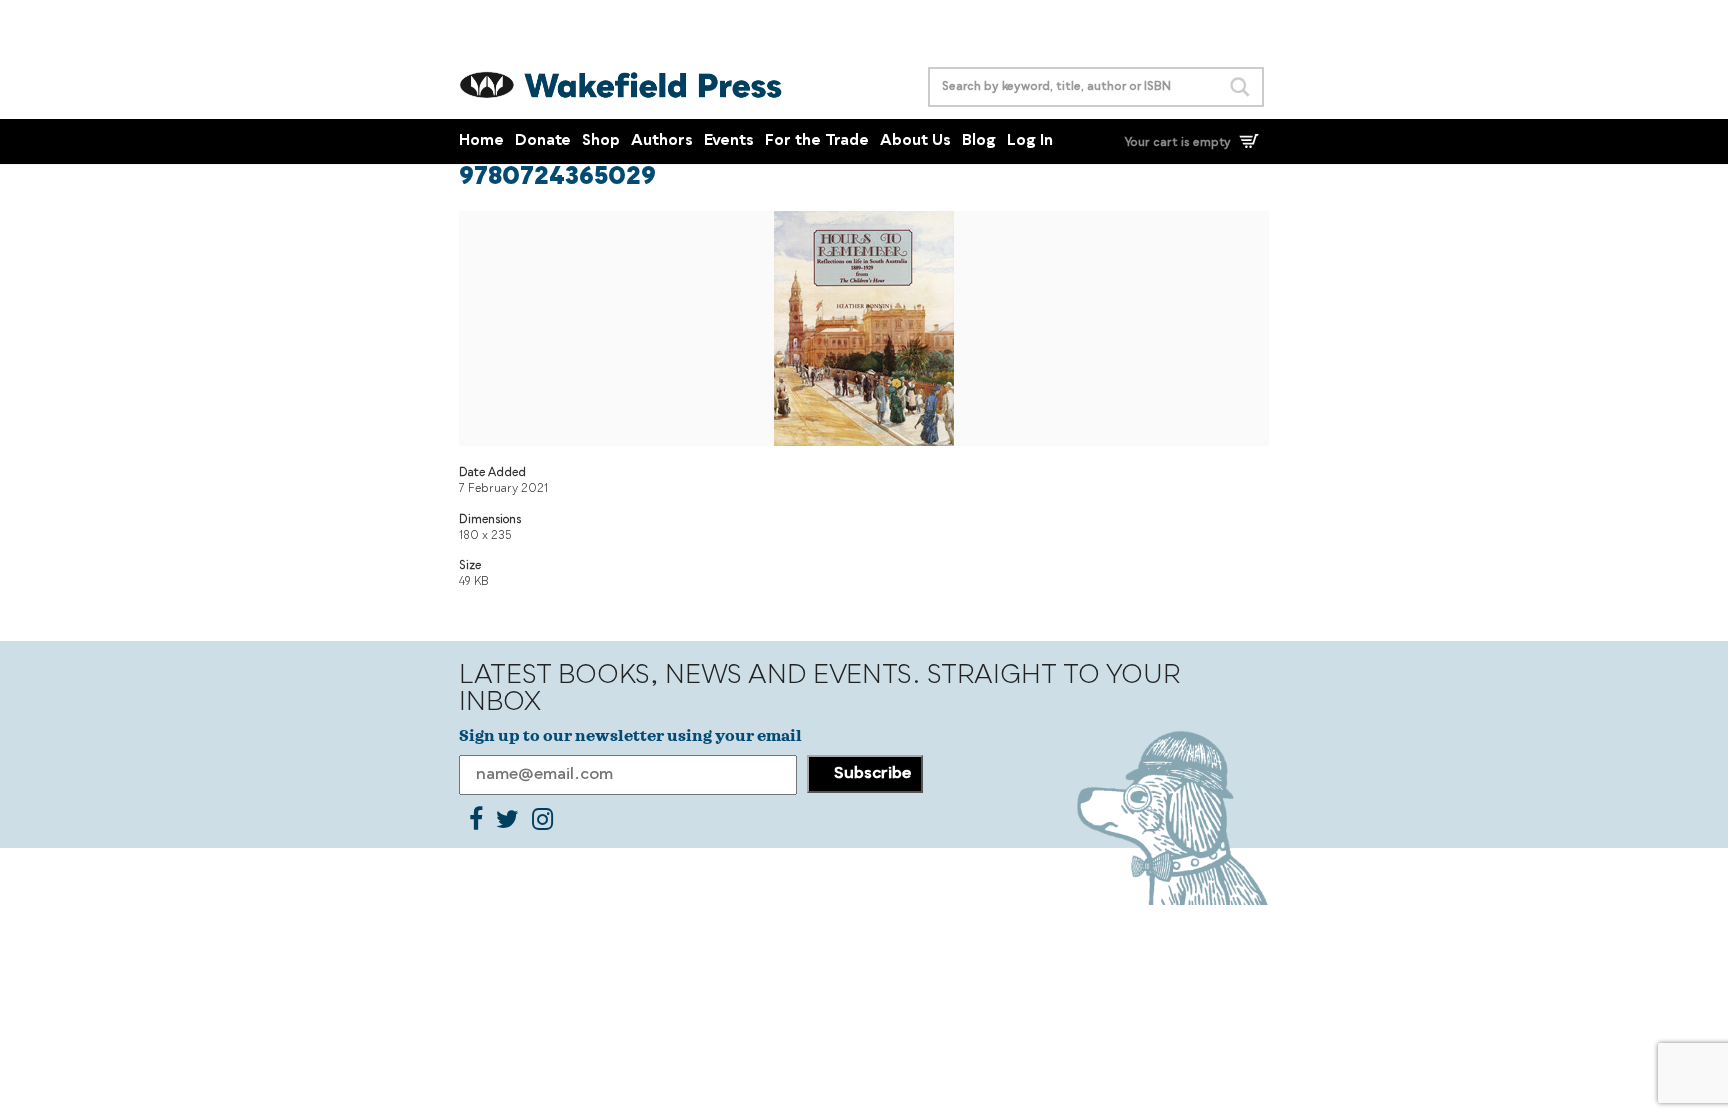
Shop (601, 141)
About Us (915, 141)
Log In (1030, 141)
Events (729, 141)
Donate (543, 141)
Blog (979, 141)
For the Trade (817, 141)
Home (481, 141)
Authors (662, 141)
